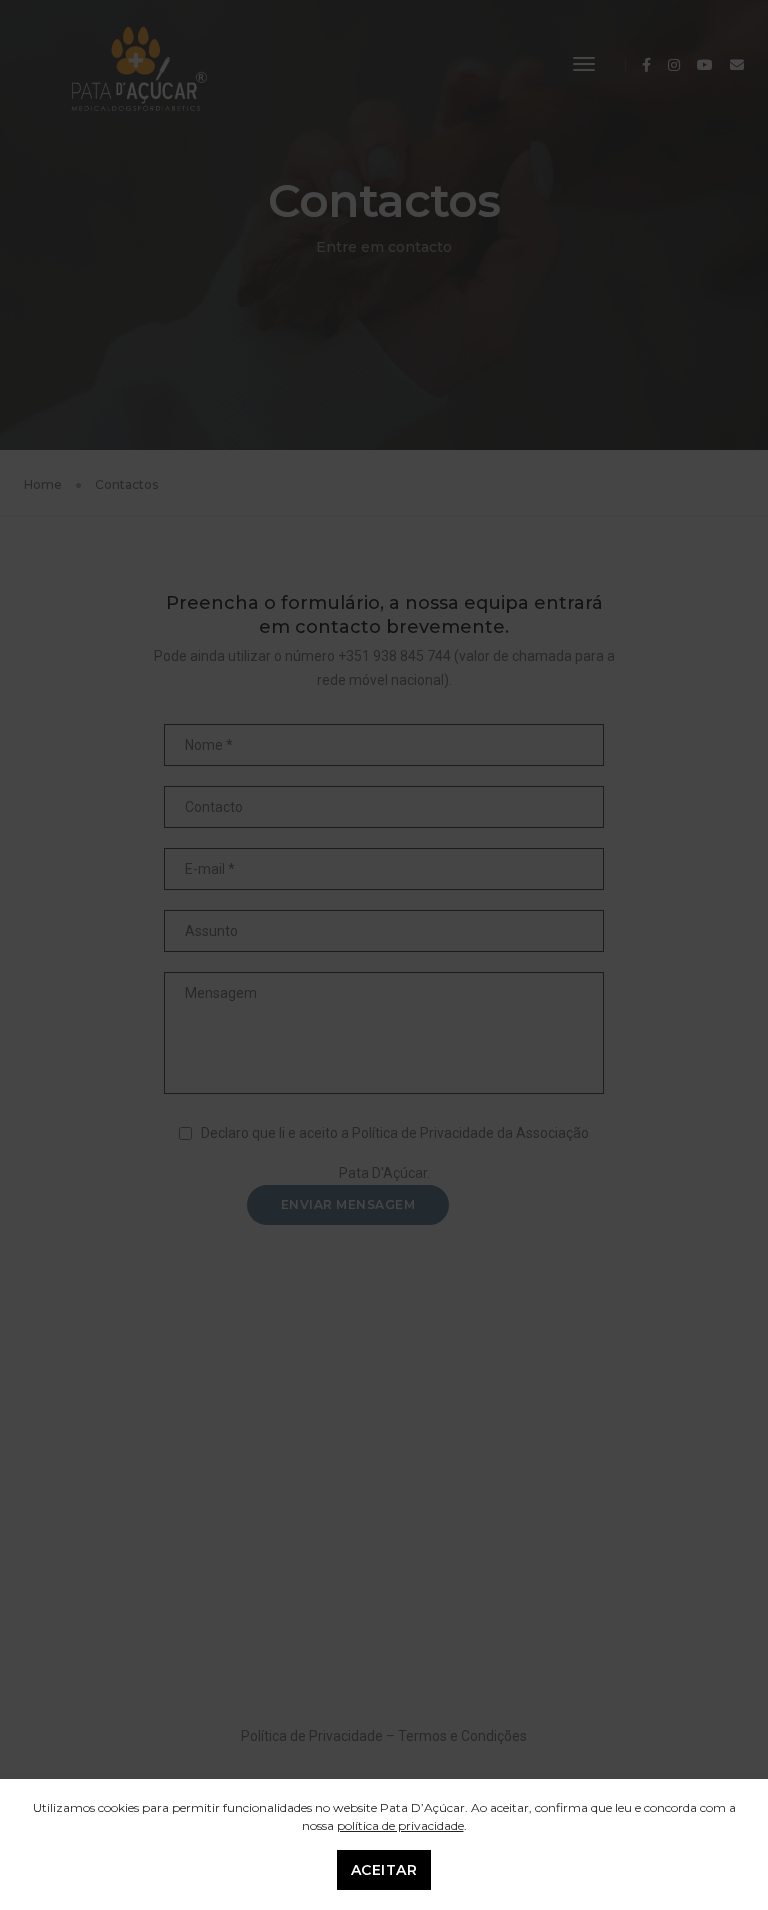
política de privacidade (400, 1825)
